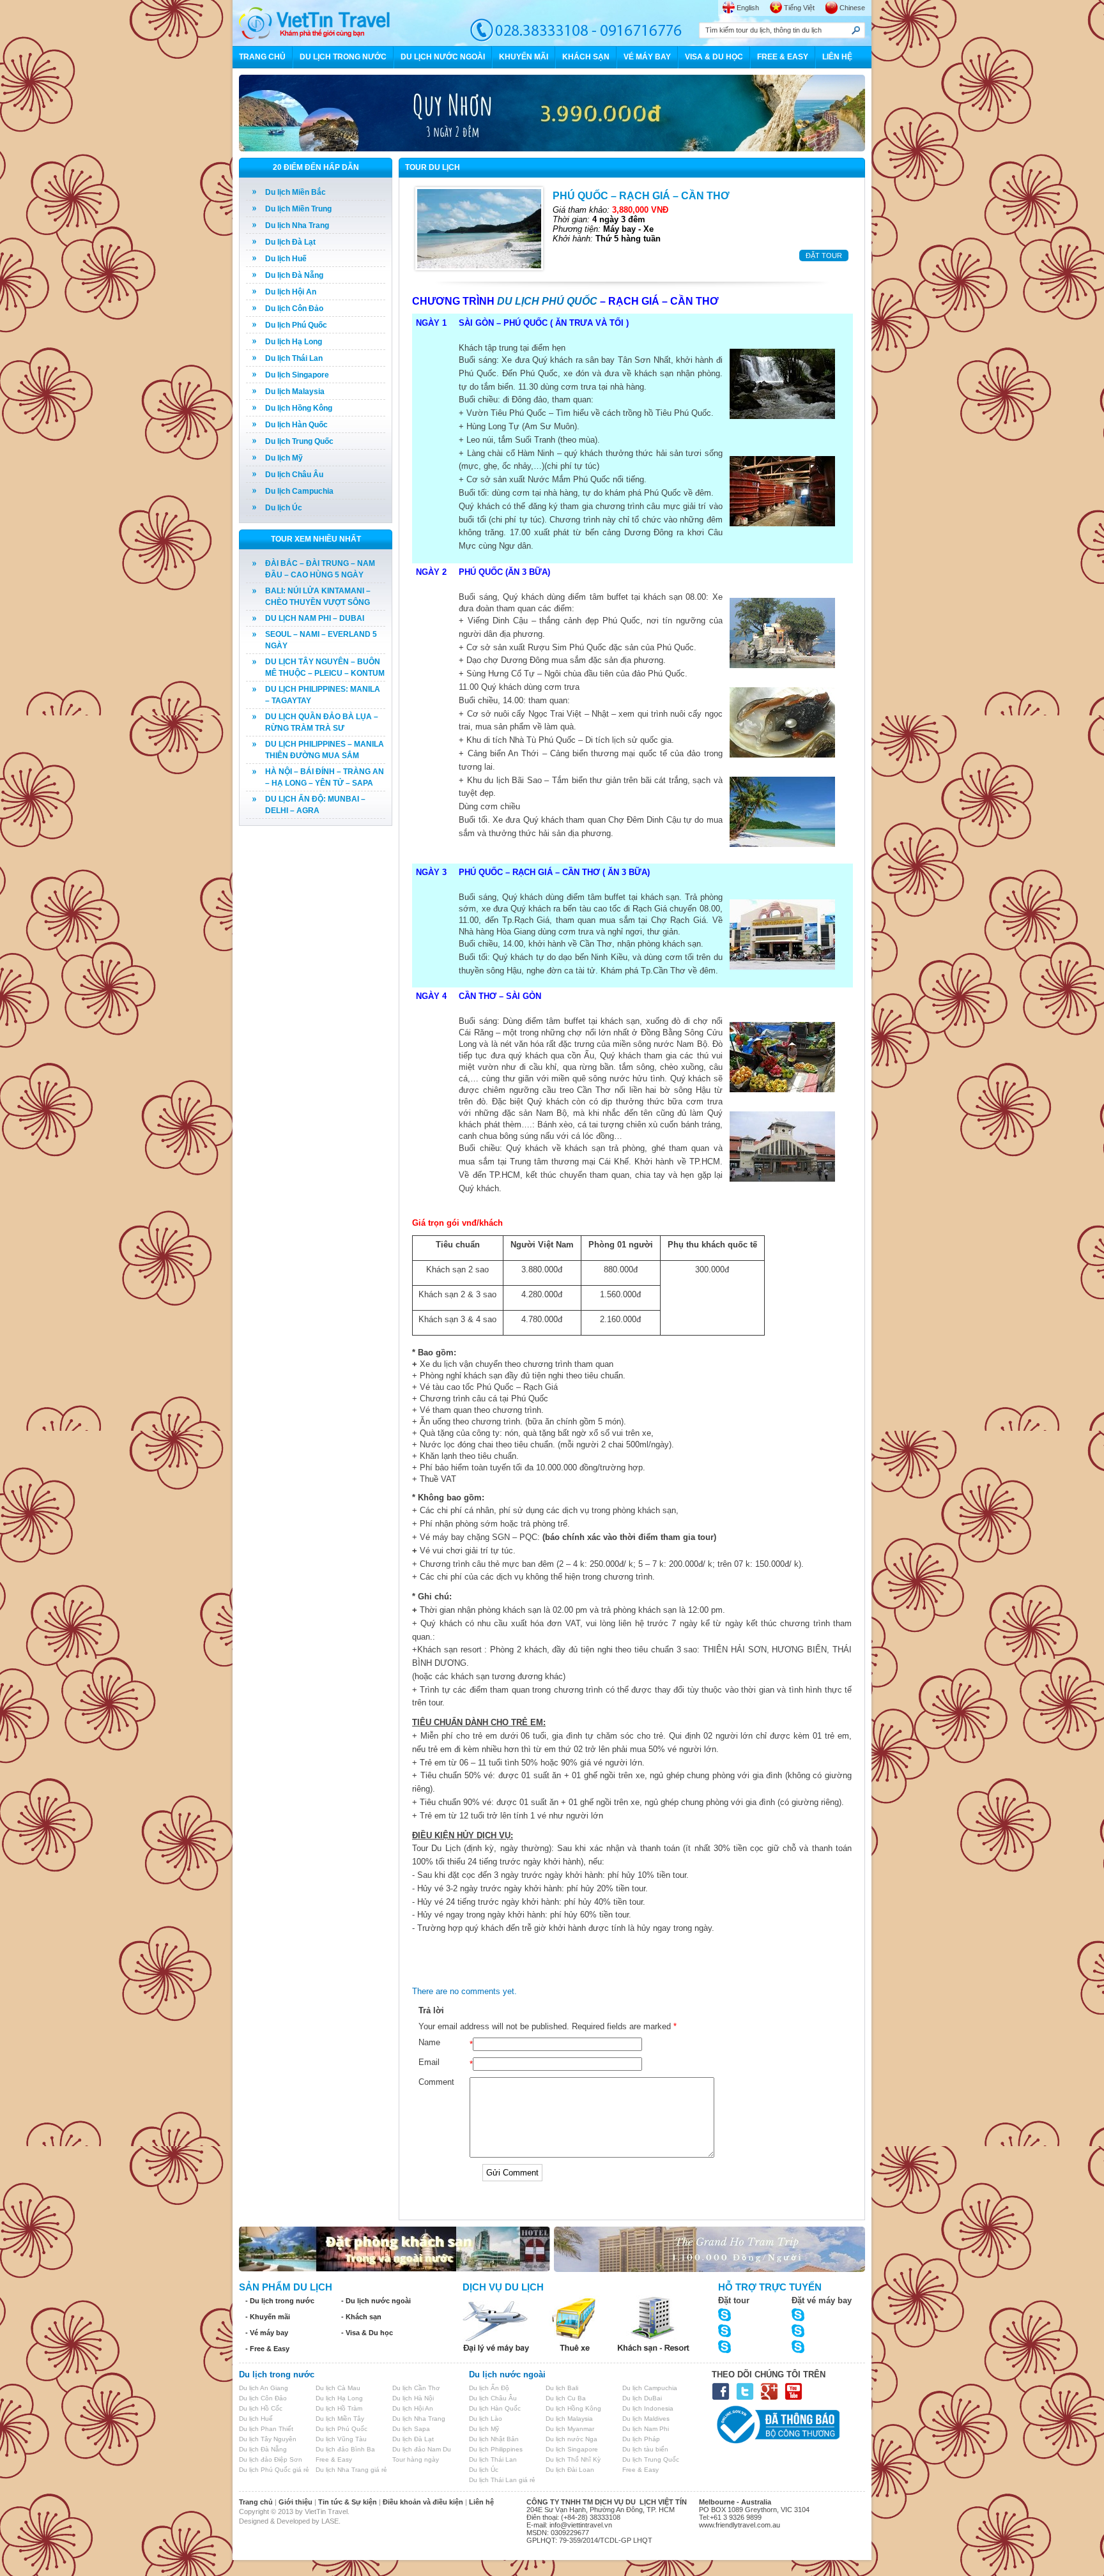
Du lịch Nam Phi (646, 2429)
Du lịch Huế (286, 259)
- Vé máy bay (267, 2333)
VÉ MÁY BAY (647, 57)
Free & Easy (334, 2459)
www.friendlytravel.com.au (740, 2525)
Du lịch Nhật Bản (494, 2439)
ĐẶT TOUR (824, 255)
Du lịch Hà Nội (413, 2398)
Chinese (852, 8)
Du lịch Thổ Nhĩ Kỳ (573, 2459)
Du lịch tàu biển (645, 2449)
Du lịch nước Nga (571, 2439)
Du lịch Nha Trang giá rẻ (351, 2470)
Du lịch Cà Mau (338, 2388)
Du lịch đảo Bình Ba (345, 2449)
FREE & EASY (783, 57)
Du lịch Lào (486, 2419)
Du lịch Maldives (646, 2419)
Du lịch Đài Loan (570, 2470)
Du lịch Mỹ (284, 458)
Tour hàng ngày (416, 2459)
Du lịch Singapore (297, 375)
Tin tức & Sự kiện (348, 2502)
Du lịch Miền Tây (340, 2419)
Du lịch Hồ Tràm (339, 2408)
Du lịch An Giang (264, 2388)
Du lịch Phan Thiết (266, 2429)
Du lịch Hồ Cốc (261, 2408)
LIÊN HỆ (837, 57)
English (748, 8)
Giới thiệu (295, 2502)
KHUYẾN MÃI (524, 57)
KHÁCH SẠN (586, 57)
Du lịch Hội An (291, 292)
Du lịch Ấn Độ (489, 2388)
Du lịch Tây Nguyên (268, 2439)
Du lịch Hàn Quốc (296, 425)
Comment (436, 2082)
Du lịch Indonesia (648, 2408)
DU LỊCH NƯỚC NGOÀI (443, 57)
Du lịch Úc (284, 508)
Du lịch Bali (562, 2388)
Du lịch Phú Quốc (296, 325)
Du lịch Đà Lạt (290, 242)
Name (429, 2042)
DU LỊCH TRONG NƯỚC (343, 57)
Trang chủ (256, 2502)
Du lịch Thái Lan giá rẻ (502, 2480)
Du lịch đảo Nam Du (422, 2449)
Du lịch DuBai (642, 2398)
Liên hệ (481, 2502)
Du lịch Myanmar (570, 2429)
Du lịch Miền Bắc (295, 192)
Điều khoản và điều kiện (423, 2502)
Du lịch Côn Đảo (294, 309)
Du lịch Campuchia (299, 491)
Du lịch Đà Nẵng (294, 275)
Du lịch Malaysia (295, 392)
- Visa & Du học (367, 2333)
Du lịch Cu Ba (566, 2398)
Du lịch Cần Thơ (416, 2388)
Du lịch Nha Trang (297, 225)
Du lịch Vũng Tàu (341, 2439)
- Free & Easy (267, 2349)
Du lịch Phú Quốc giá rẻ (274, 2470)
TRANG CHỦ (262, 57)
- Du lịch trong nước (280, 2301)
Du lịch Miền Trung (298, 209)
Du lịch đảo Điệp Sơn (271, 2459)
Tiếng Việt (799, 8)
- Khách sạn (361, 2317)
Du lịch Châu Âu (294, 475)
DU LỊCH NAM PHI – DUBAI (315, 618)
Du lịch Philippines (496, 2449)
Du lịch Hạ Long (294, 342)
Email (429, 2062)
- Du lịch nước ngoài (376, 2301)
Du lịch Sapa (411, 2429)
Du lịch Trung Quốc (299, 441)
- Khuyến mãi (268, 2317)
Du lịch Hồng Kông (299, 408)
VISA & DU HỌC (714, 57)
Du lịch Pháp (641, 2439)
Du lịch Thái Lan (294, 358)
